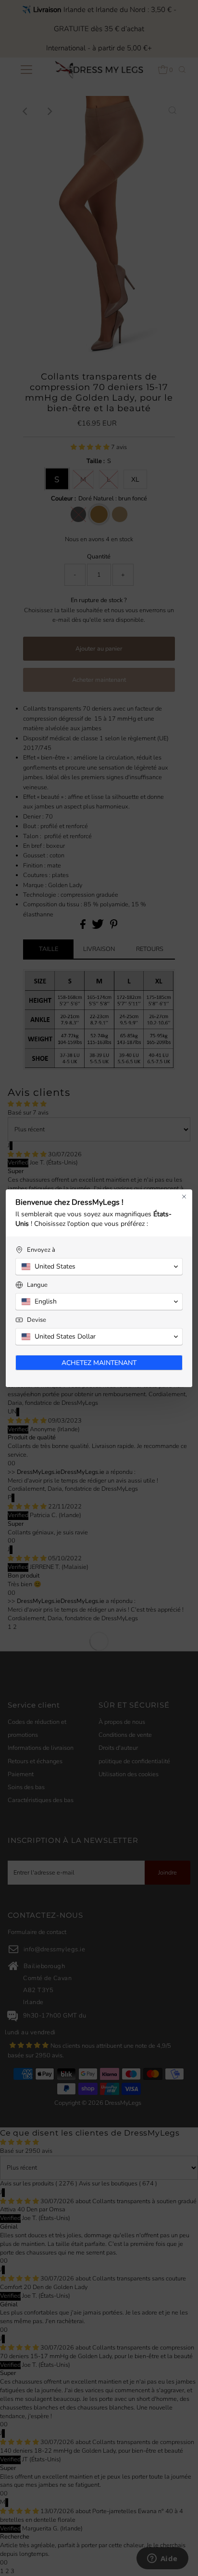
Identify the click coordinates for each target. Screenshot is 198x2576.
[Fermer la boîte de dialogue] (184, 1197)
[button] (99, 1267)
